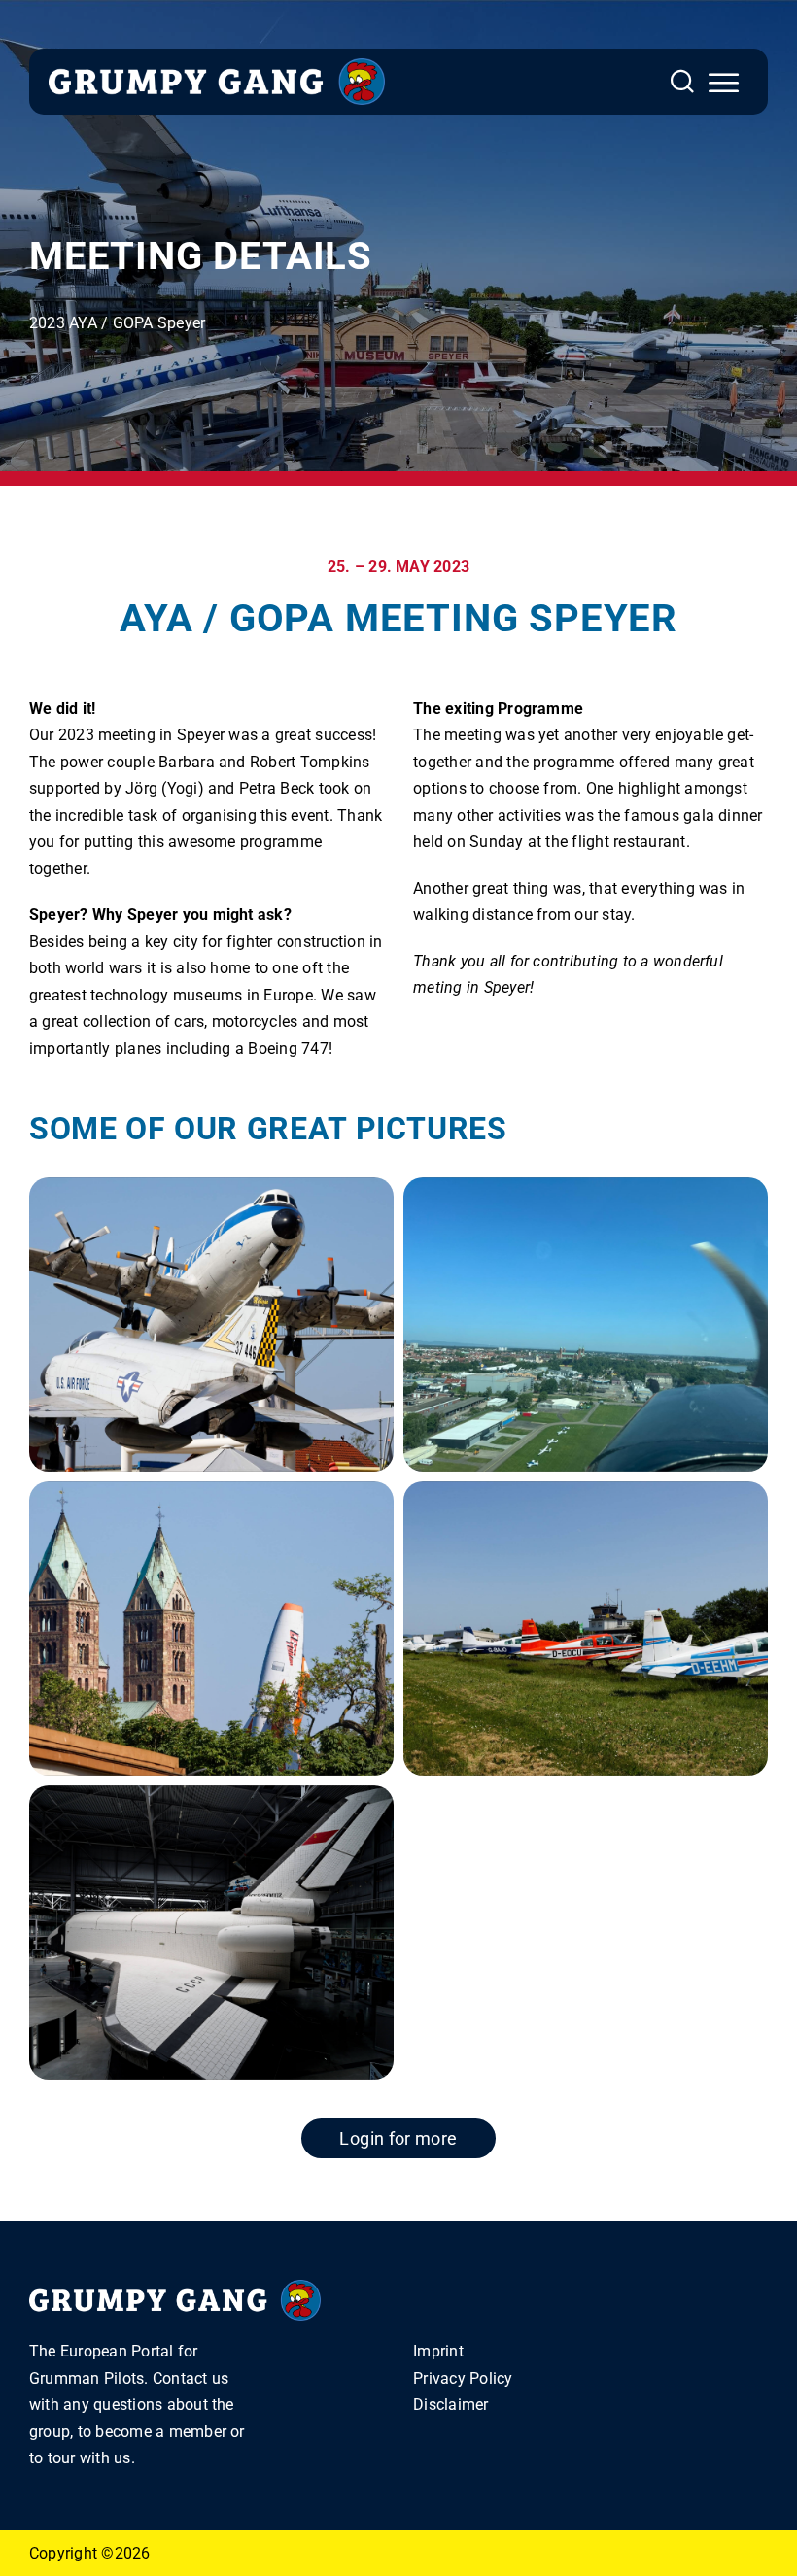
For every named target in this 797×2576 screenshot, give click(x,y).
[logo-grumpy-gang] (217, 66)
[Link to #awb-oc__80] (682, 82)
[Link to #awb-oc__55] (724, 83)
